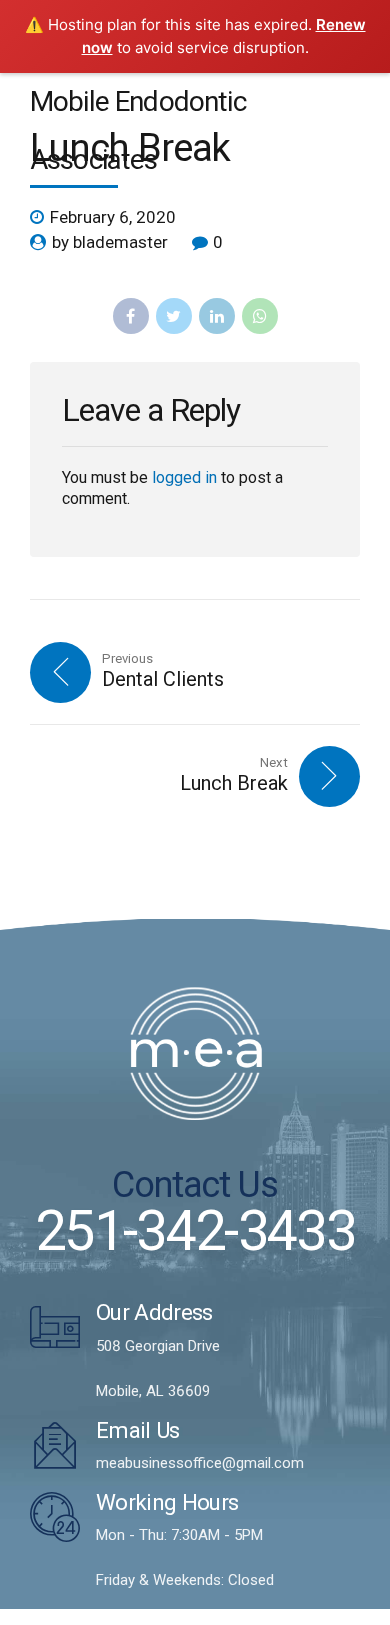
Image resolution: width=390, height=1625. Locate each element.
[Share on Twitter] (174, 316)
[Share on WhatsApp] (260, 316)
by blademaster (110, 242)
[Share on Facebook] (131, 316)
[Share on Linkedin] (217, 316)
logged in (184, 477)
